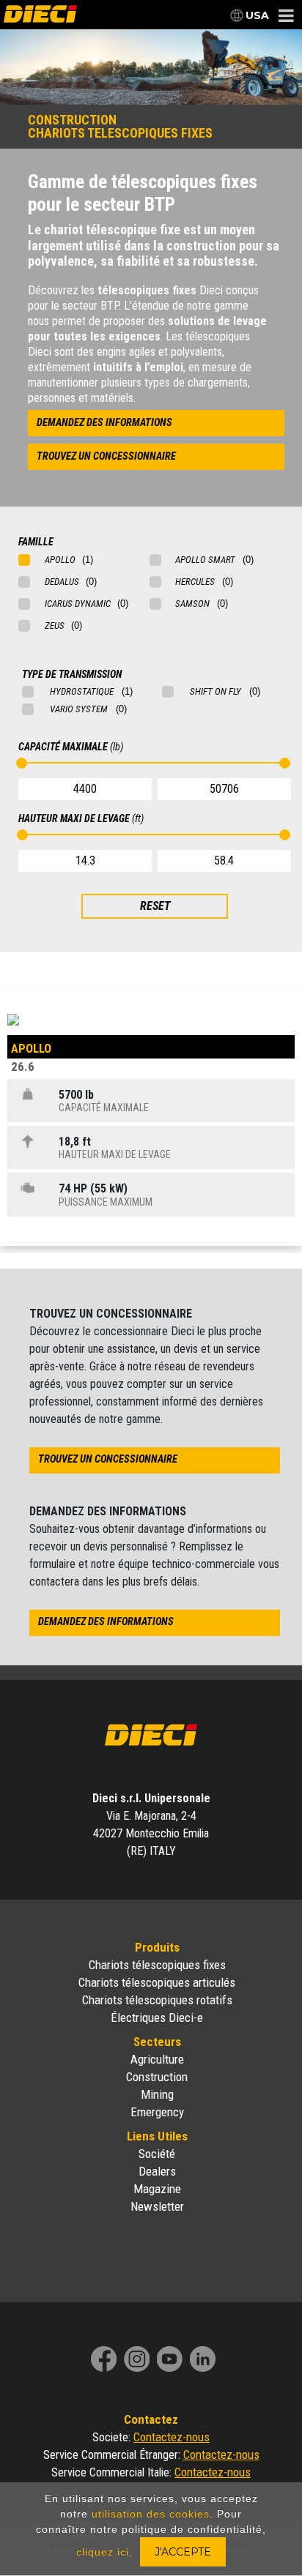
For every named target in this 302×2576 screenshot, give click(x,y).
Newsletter (157, 2206)
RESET (155, 906)
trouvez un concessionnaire (106, 456)
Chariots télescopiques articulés (157, 1982)
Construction (157, 2077)
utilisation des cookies (151, 2514)
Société (157, 2154)
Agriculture (157, 2059)
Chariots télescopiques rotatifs (157, 2000)
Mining (157, 2094)
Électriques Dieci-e (157, 2017)
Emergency (157, 2112)
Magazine (157, 2189)
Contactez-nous (172, 2437)
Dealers (157, 2171)
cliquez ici (103, 2552)
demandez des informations (104, 423)
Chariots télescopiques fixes (157, 1965)
